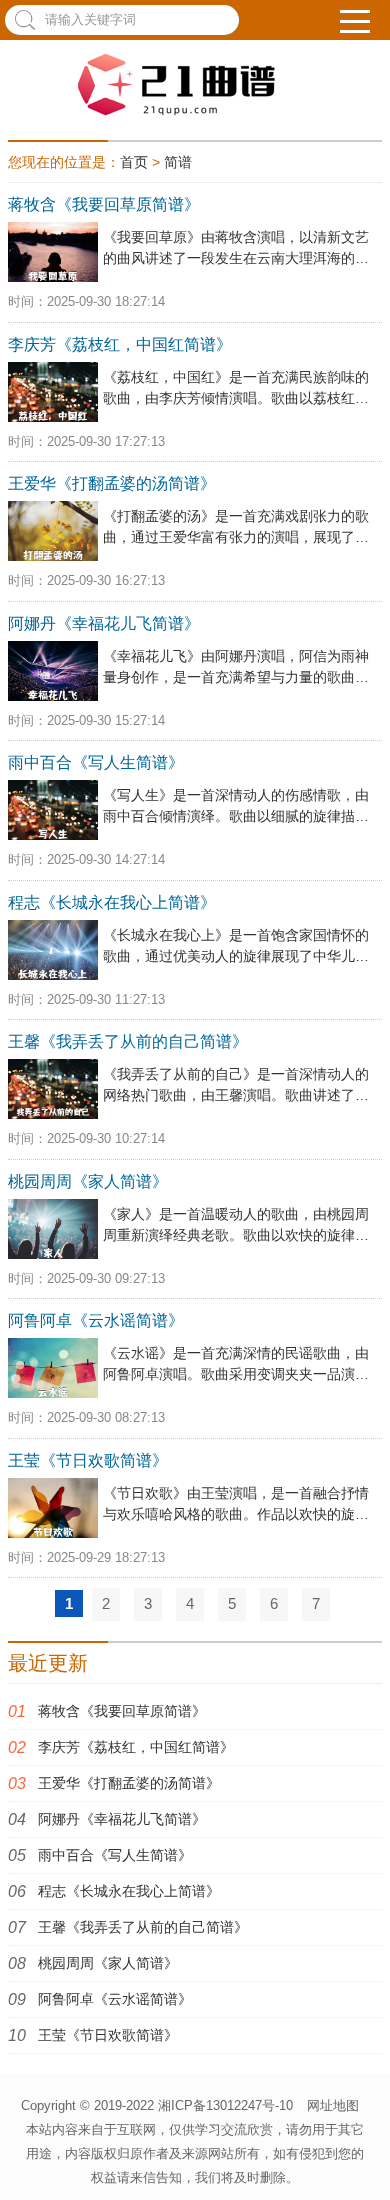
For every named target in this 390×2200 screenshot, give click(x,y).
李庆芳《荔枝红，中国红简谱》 (136, 1747)
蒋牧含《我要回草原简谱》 (122, 1711)
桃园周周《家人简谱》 (108, 1963)
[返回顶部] (364, 2159)
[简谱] (195, 85)
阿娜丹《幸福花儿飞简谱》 (122, 1819)
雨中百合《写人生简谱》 (115, 1855)
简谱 (178, 162)
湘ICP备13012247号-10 (225, 2105)
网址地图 (333, 2105)
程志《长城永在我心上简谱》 (129, 1891)
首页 (134, 162)
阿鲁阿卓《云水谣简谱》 (115, 1999)
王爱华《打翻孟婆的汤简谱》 (129, 1783)
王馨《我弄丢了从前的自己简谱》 (143, 1927)
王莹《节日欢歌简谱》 (108, 2035)
